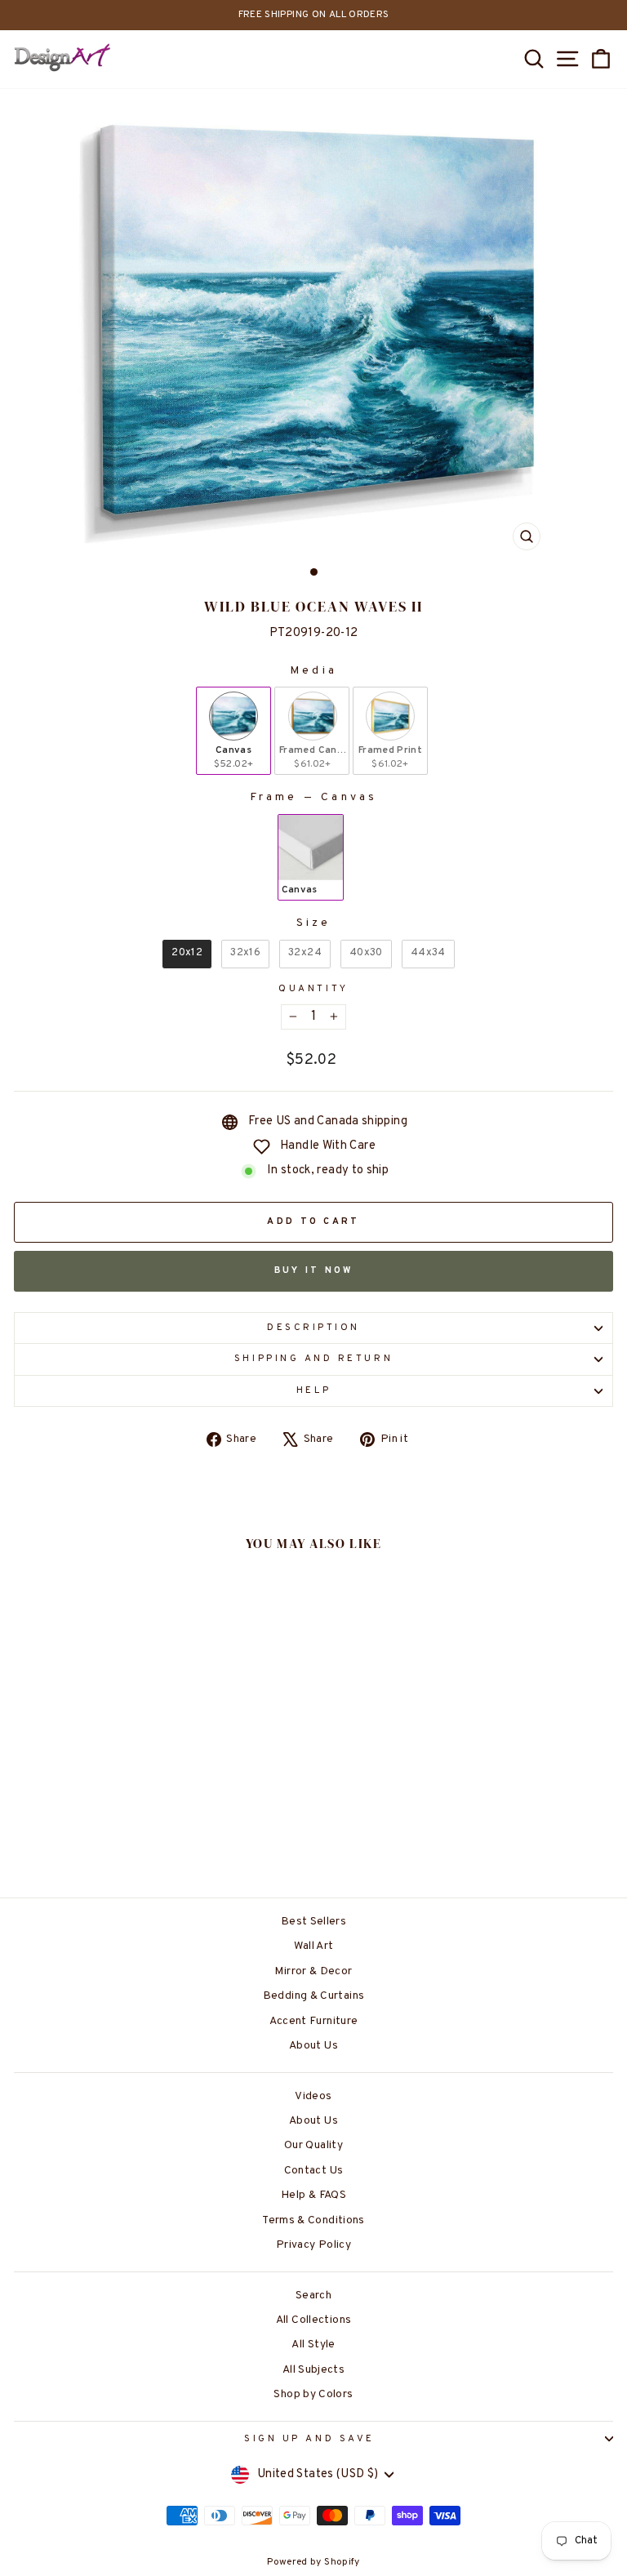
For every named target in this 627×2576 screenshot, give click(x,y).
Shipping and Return (313, 1359)
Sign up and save (309, 2439)
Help (313, 1391)
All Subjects (313, 2370)
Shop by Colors (313, 2394)
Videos (313, 2096)
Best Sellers (313, 1922)
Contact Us (314, 2171)
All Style (313, 2345)
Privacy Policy (313, 2245)
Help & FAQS (313, 2195)
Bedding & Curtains (314, 1996)
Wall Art (314, 1946)
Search (313, 2296)
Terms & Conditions (313, 2220)
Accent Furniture (314, 2021)
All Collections (314, 2320)
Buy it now (314, 1270)
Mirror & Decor (313, 1971)
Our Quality (313, 2145)
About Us (313, 2046)
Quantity (313, 989)
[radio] (233, 731)
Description (313, 1328)
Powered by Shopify (313, 2562)
